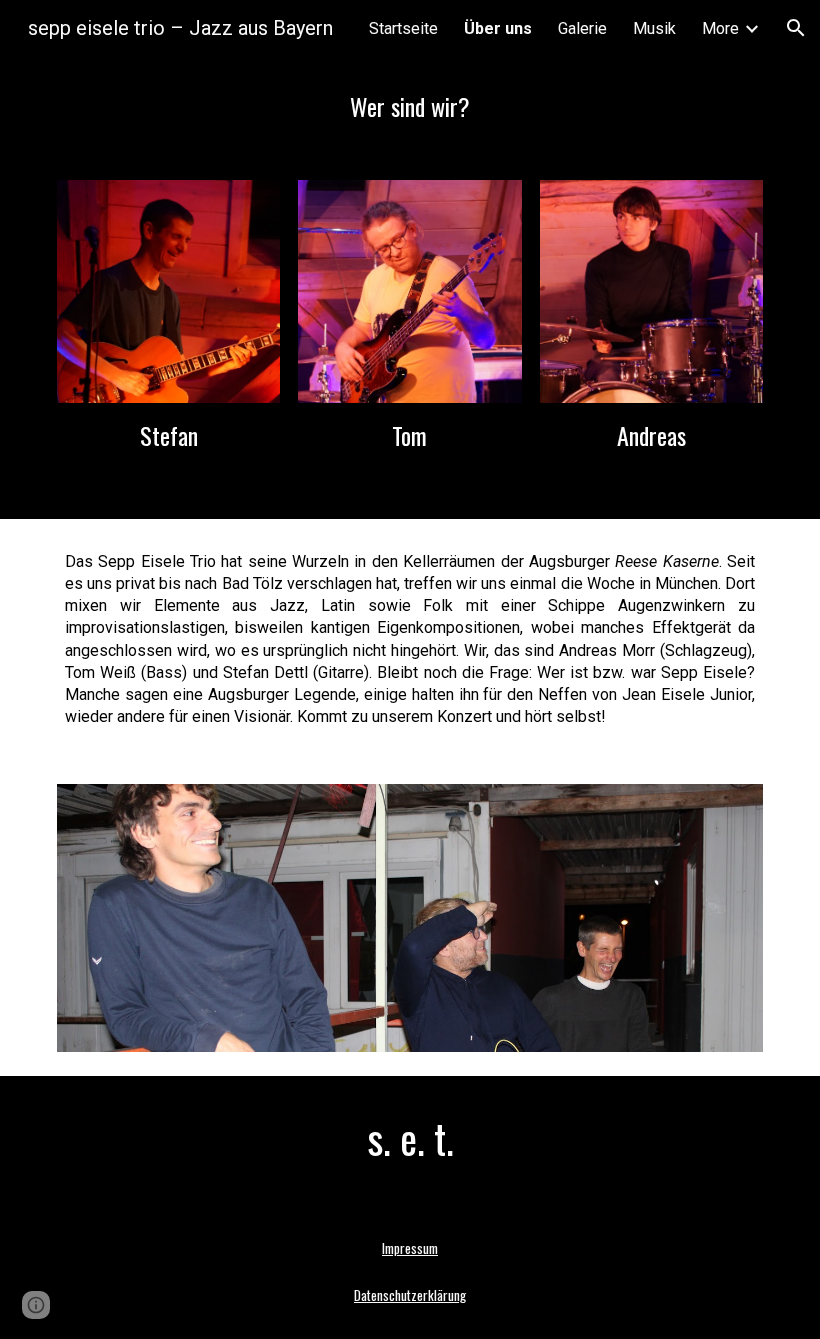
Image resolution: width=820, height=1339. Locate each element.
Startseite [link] (403, 28)
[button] (796, 28)
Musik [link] (654, 28)
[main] (410, 106)
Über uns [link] (498, 28)
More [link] (720, 28)
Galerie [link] (582, 28)
